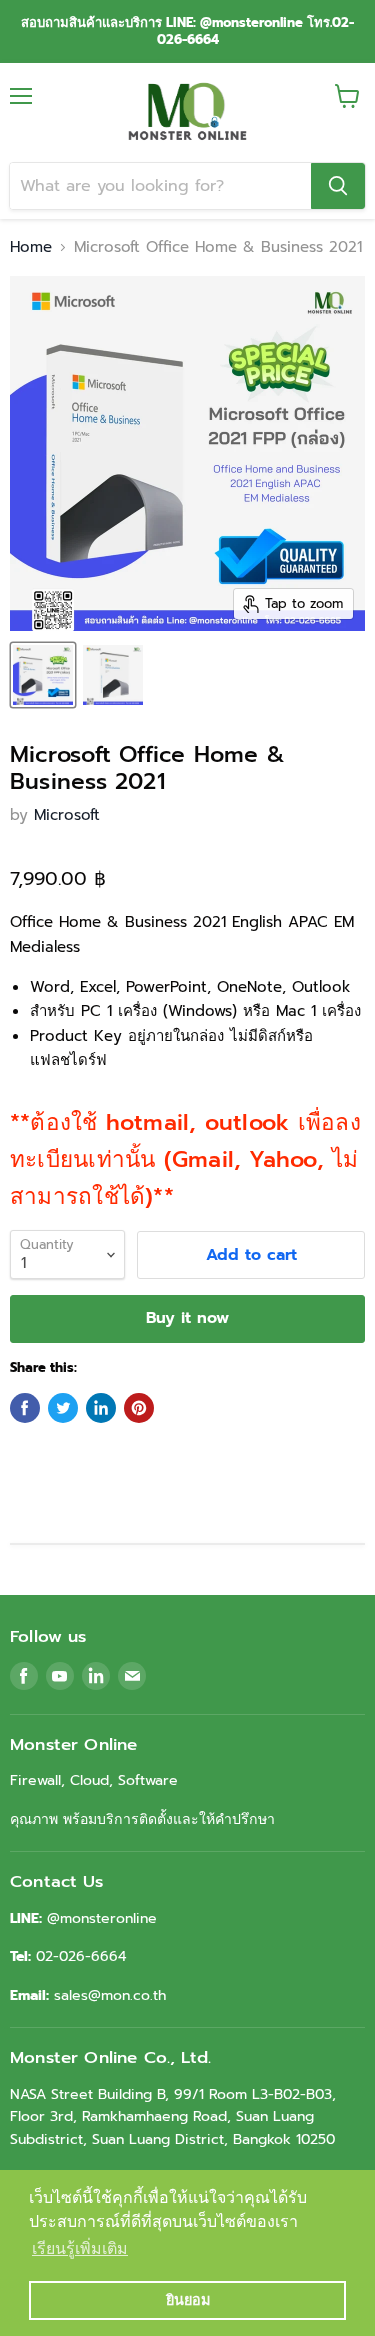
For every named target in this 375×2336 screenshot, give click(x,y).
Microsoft (67, 815)
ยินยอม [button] (188, 2300)
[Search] (338, 186)
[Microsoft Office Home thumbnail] (43, 675)
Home (31, 247)
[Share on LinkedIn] (101, 1408)
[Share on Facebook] (25, 1408)
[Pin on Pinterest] (139, 1408)
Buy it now (187, 1318)
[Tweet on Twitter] (63, 1408)
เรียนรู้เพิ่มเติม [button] (80, 2248)
